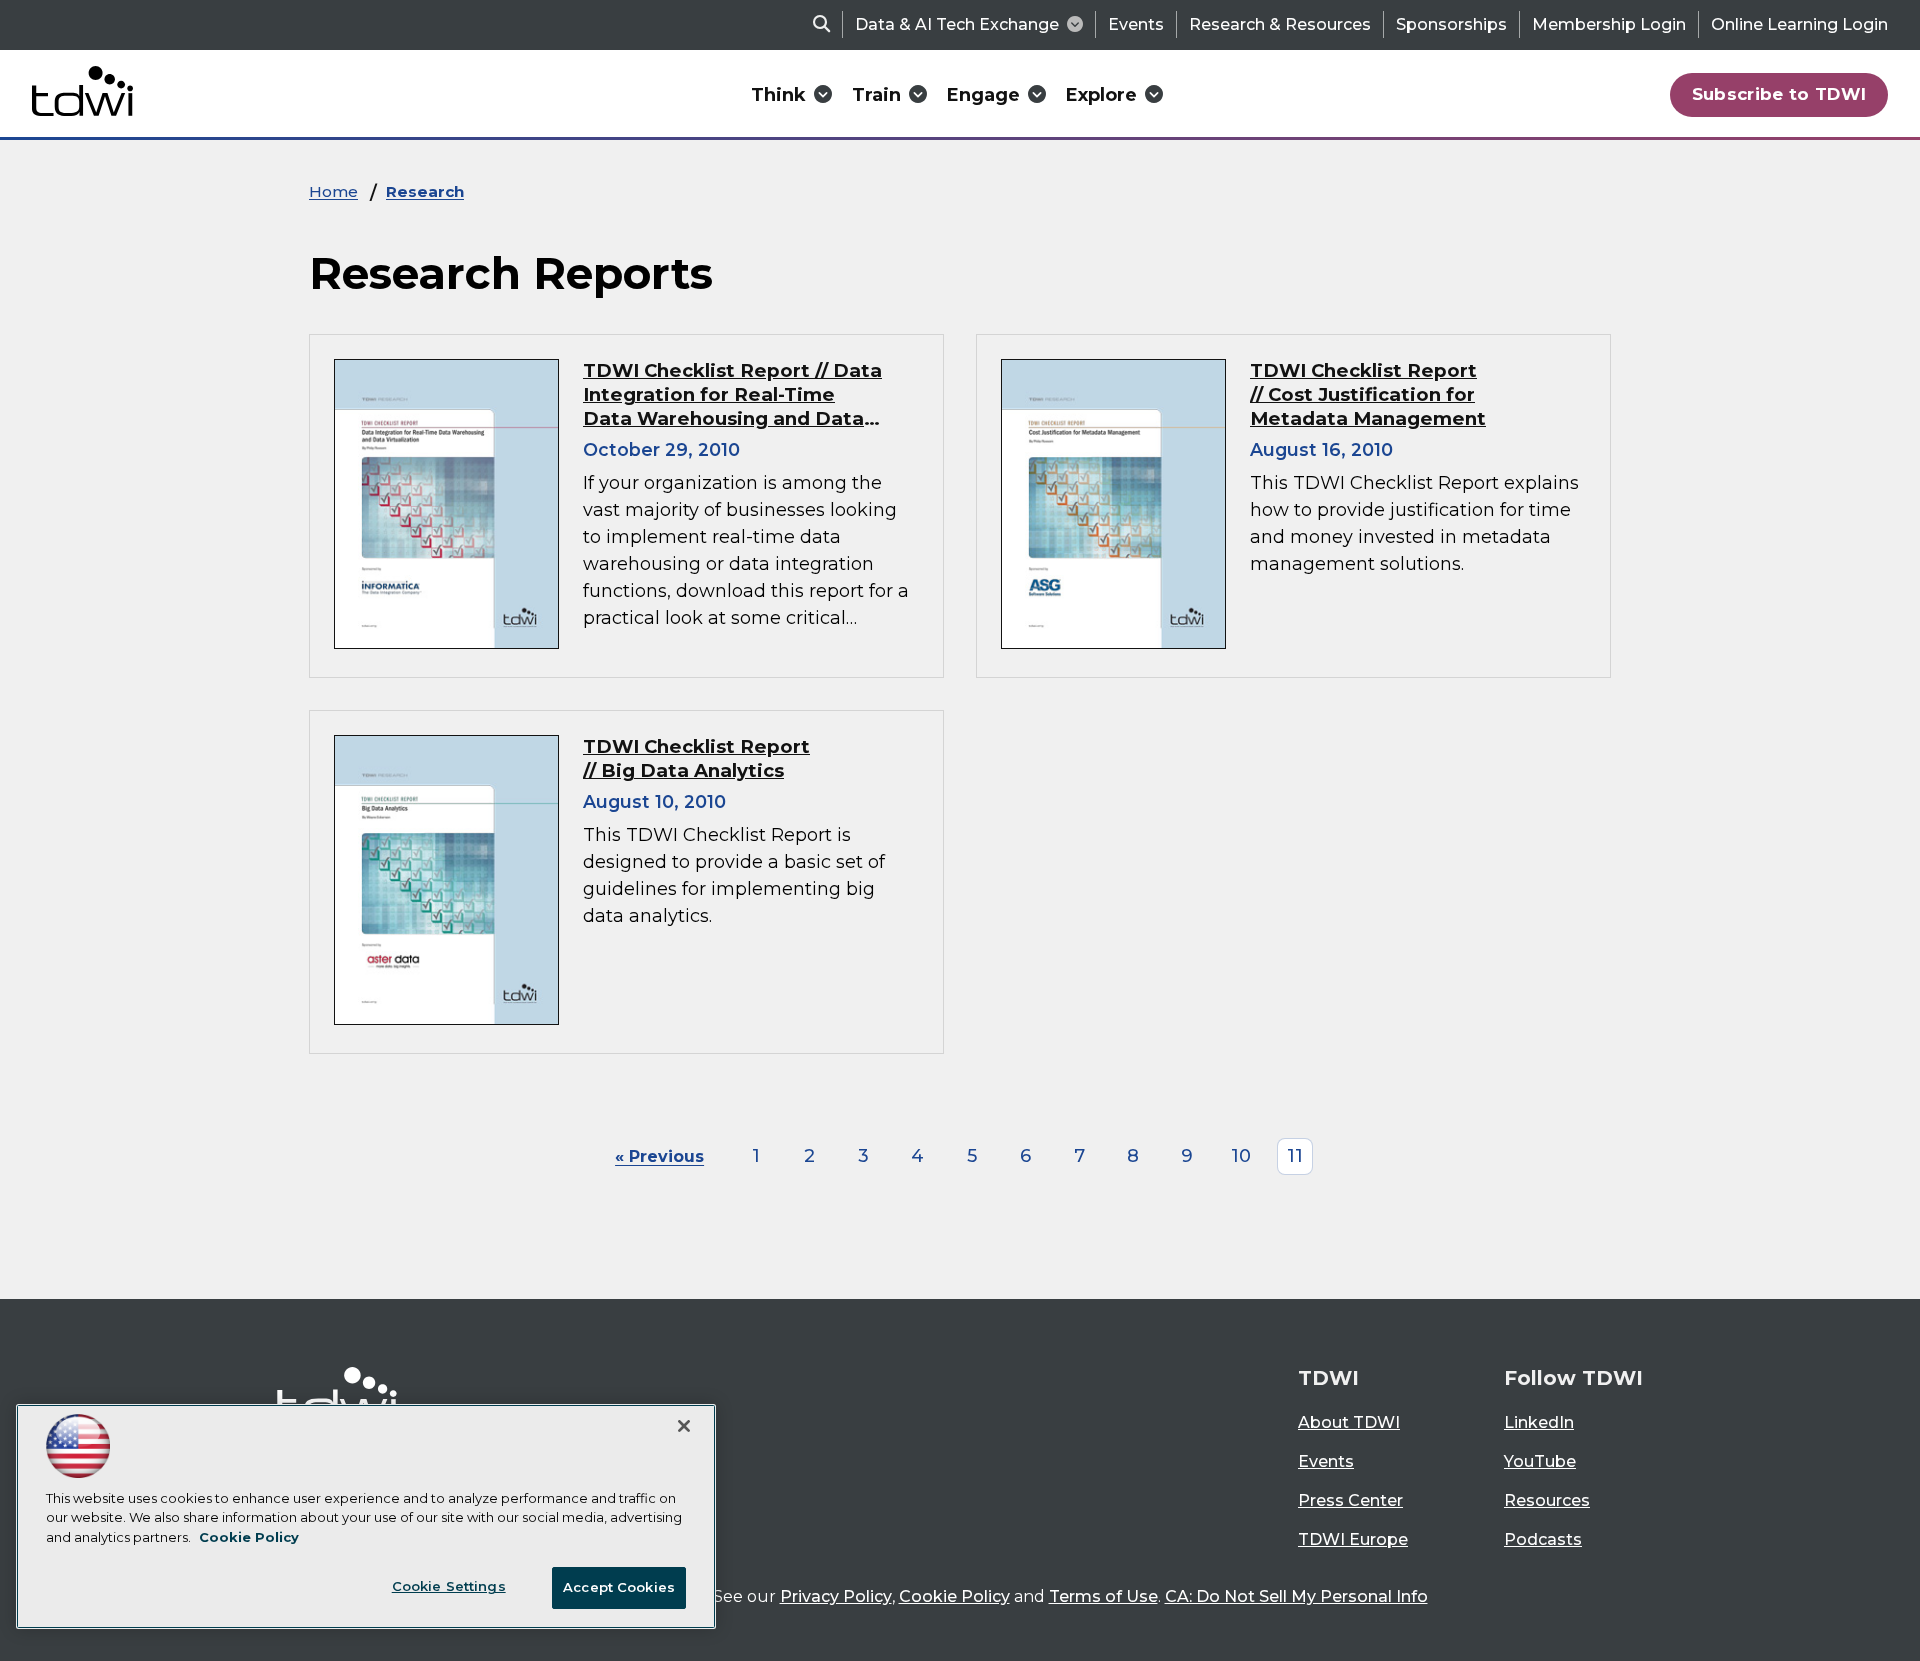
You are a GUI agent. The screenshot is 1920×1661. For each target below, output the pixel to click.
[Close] (684, 1426)
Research (425, 191)
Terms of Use (1103, 1596)
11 (1295, 1156)
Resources (1547, 1500)
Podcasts (1543, 1539)
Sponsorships (1451, 24)
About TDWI (1349, 1422)
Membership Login (1609, 24)
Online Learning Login (1799, 24)
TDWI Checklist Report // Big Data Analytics (696, 758)
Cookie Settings (449, 1586)
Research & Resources (1280, 24)
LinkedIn (1539, 1422)
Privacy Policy (836, 1596)
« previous (659, 1156)
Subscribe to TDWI (1779, 94)
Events (1136, 24)
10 (1241, 1156)
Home (333, 191)
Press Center (1350, 1500)
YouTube (1540, 1461)
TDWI (1328, 1378)
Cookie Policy (954, 1596)
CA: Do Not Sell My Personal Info (1296, 1596)
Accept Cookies (619, 1587)
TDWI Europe (1353, 1539)
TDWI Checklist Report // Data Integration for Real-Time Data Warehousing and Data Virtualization (732, 406)
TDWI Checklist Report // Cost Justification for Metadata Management (1368, 394)
